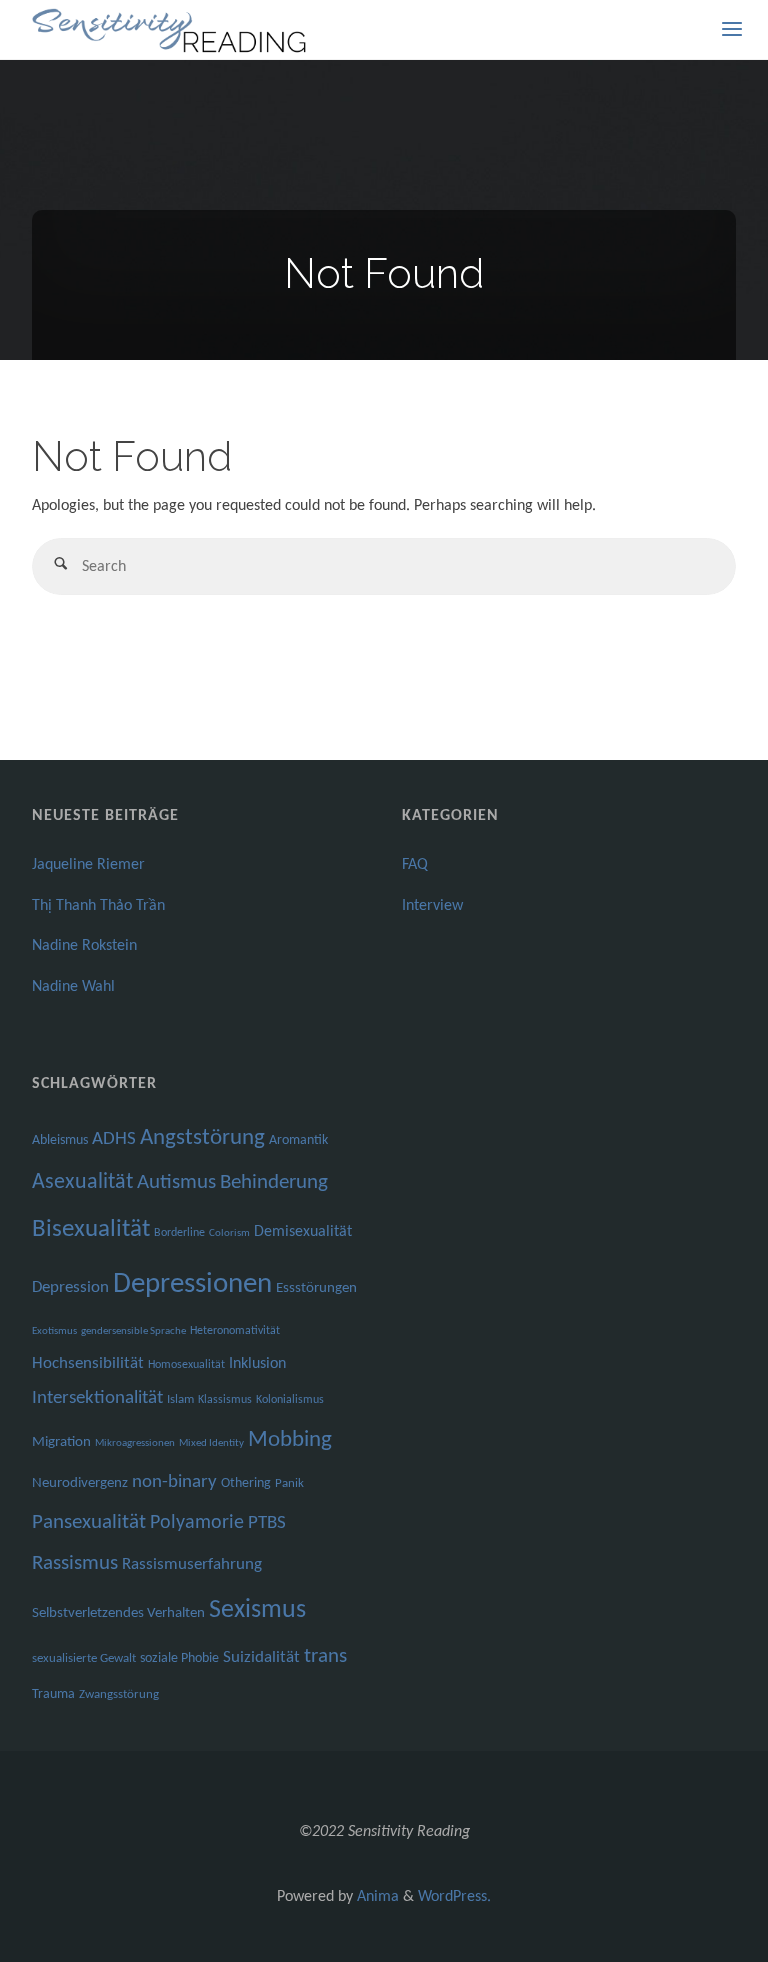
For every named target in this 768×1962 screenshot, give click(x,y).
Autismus (176, 1182)
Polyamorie (197, 1523)
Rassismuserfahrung (192, 1564)
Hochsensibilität (88, 1363)
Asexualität (82, 1182)
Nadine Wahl (73, 987)
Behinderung (274, 1182)
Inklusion (257, 1364)
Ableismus (60, 1140)
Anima (376, 1897)
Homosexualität (186, 1365)
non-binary (174, 1482)
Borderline (179, 1233)
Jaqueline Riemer (88, 865)
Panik (289, 1483)
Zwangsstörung (119, 1694)
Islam (180, 1399)
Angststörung (202, 1138)
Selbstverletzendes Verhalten (118, 1613)
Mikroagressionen (135, 1443)
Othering (246, 1483)
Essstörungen (316, 1288)
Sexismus (257, 1610)
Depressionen (192, 1284)
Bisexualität (91, 1229)
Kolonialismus (290, 1400)
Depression (70, 1287)
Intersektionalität (97, 1398)
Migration (61, 1442)
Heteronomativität (235, 1331)
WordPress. (454, 1897)
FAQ (415, 865)
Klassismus (225, 1400)
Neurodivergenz (80, 1483)
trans (325, 1656)
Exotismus (54, 1331)
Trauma (53, 1694)
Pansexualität (89, 1522)
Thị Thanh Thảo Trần (98, 906)
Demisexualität (303, 1232)
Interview (432, 906)
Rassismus (75, 1564)
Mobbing (290, 1440)
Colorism (229, 1233)
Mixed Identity (211, 1443)
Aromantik (298, 1140)
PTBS (267, 1523)
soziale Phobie (179, 1658)
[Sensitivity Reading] (171, 30)
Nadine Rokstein (84, 946)
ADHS (114, 1139)
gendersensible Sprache (133, 1331)
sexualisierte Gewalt (84, 1658)
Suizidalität (261, 1657)
